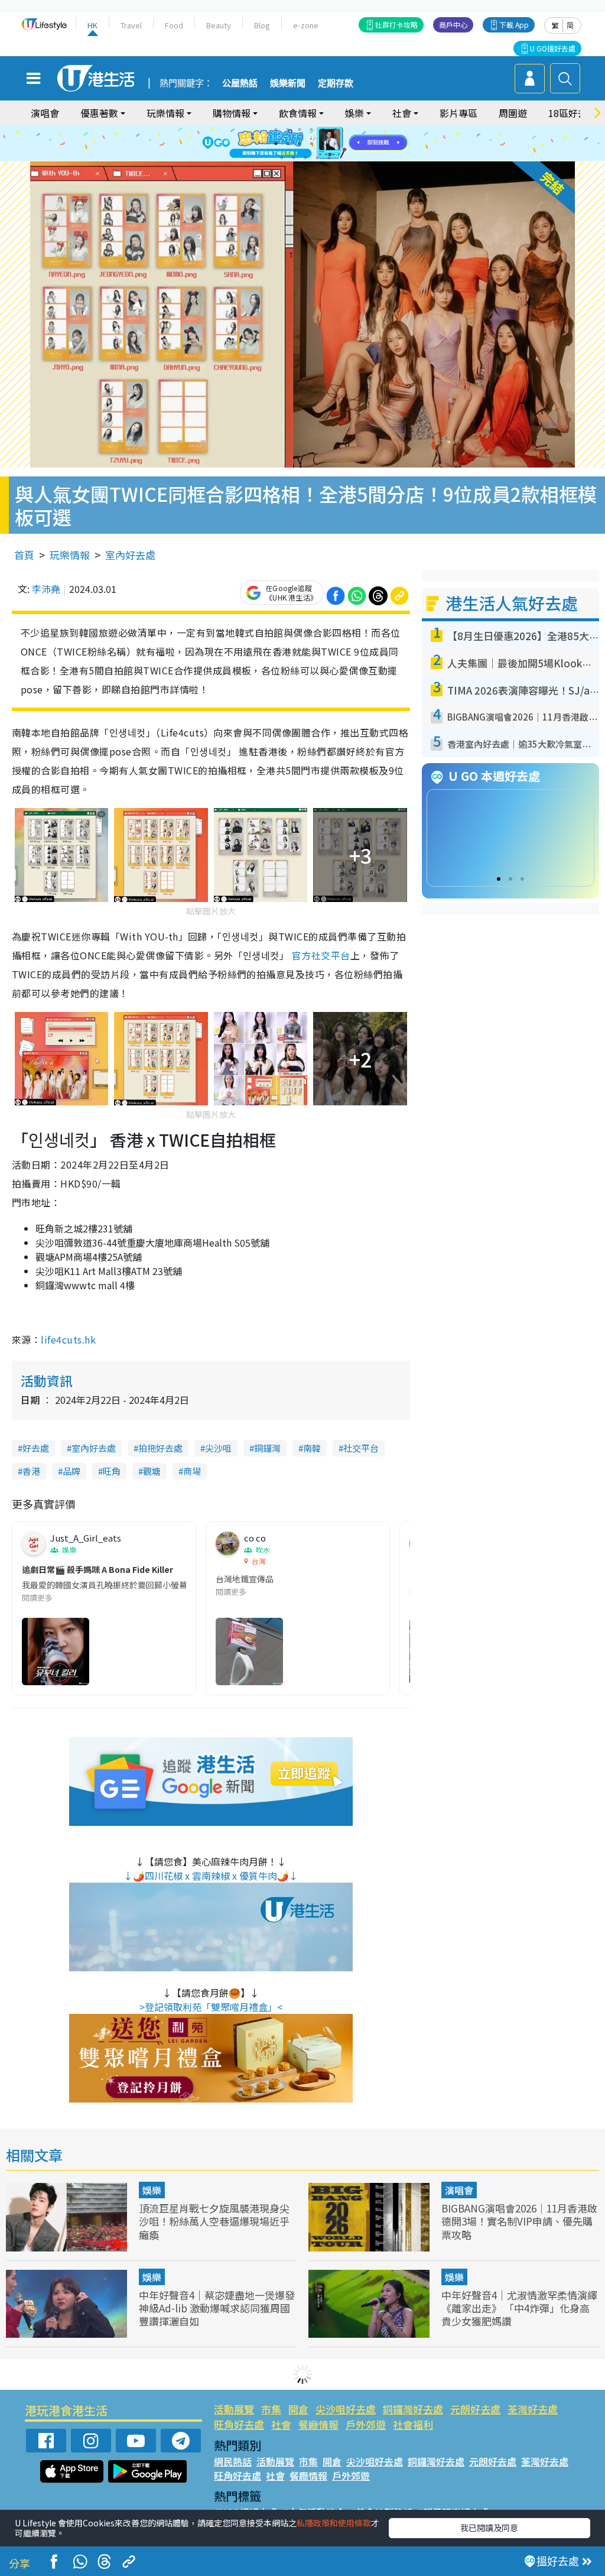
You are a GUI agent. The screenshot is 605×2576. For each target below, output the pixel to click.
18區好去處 (573, 113)
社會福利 (413, 2424)
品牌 (71, 1471)
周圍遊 (513, 113)
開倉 (298, 2409)
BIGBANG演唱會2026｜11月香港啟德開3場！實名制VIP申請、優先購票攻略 (519, 2221)
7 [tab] (276, 144)
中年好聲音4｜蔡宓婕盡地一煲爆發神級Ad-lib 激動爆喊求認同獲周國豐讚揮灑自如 (217, 2308)
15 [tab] (305, 158)
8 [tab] (288, 144)
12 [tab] (335, 144)
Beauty (219, 25)
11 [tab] (323, 144)
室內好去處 (130, 555)
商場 (192, 1471)
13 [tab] (282, 158)
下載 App (514, 25)
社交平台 (361, 1448)
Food (174, 25)
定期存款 (336, 83)
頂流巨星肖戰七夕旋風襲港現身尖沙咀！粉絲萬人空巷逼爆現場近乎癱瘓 (214, 2221)
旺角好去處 (239, 2424)
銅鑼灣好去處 (413, 2409)
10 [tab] (311, 144)
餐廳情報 (318, 2424)
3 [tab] (300, 129)
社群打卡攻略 (396, 25)
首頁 (24, 555)
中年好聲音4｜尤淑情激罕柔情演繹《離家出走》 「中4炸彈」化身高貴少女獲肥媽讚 (519, 2308)
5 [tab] (323, 129)
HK (92, 25)
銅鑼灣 (267, 1448)
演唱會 (45, 113)
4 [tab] (311, 129)
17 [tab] (329, 158)
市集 (271, 2409)
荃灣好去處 (533, 2409)
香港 (31, 1471)
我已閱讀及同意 (489, 2528)
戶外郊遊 (366, 2424)
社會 (281, 2424)
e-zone (306, 25)
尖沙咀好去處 (346, 2409)
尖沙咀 (218, 1448)
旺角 (112, 1471)
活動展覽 (234, 2409)
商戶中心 (453, 25)
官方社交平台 (321, 955)
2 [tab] (288, 129)
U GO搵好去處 (553, 48)
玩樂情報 (70, 555)
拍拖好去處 (160, 1448)
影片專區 (458, 113)
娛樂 (152, 2190)
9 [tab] (300, 144)
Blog (262, 25)
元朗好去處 (475, 2409)
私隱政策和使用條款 (334, 2523)
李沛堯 (46, 589)
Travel (131, 25)
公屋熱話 (240, 83)
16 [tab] (317, 158)
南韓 (312, 1448)
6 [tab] (335, 129)
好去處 (36, 1448)
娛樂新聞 (288, 83)
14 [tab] (294, 158)
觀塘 (152, 1471)
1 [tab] (276, 129)
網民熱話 (233, 2461)
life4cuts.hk (68, 1339)
